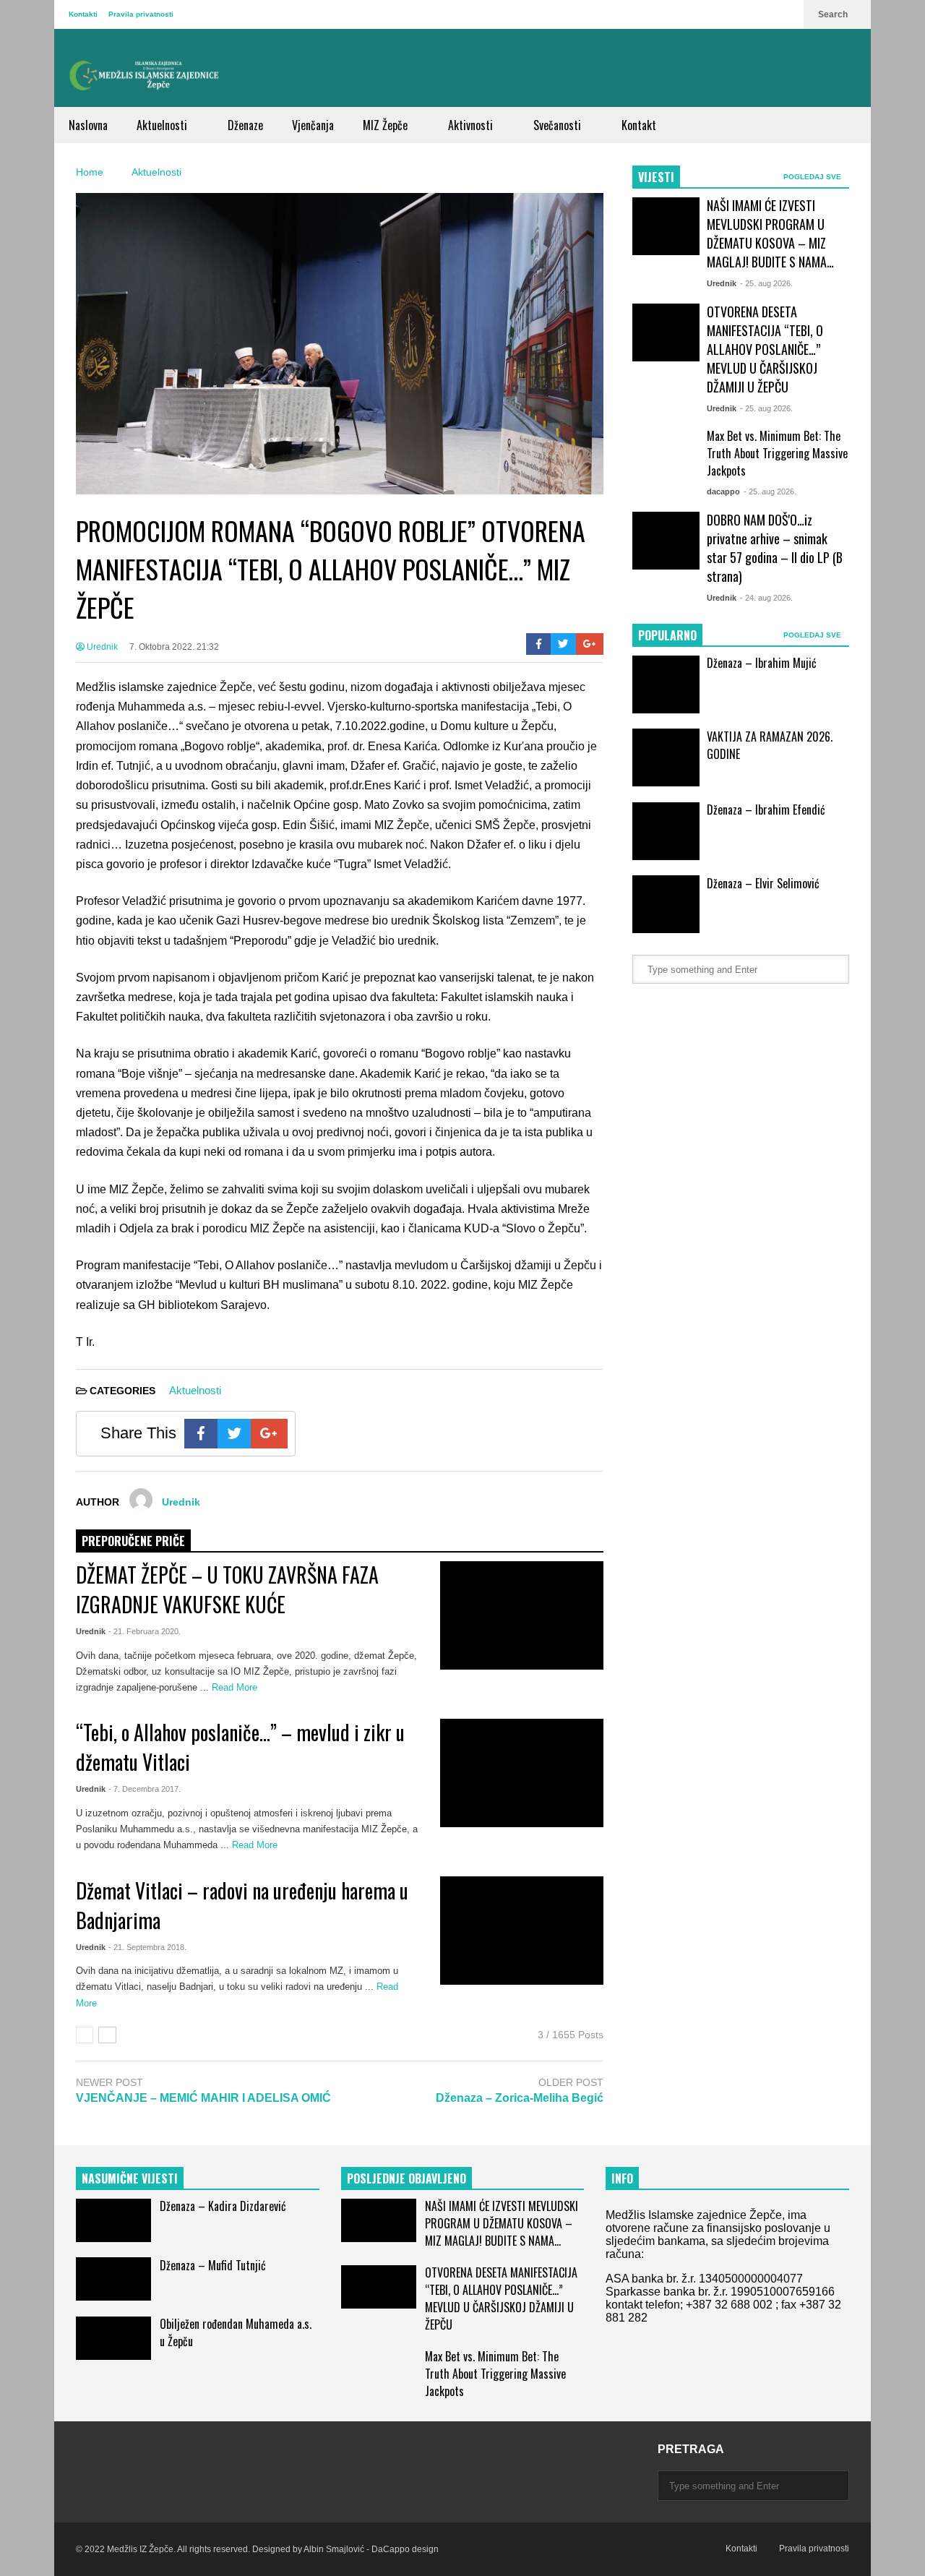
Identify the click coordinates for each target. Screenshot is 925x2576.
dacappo (723, 491)
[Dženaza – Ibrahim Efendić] (666, 831)
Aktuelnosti (163, 125)
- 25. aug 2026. (766, 283)
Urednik (101, 647)
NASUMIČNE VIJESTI (130, 2178)
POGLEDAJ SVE (813, 177)
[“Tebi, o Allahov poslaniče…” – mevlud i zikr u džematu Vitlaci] (522, 1773)
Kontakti (83, 14)
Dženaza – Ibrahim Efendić (766, 810)
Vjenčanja (313, 125)
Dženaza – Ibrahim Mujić (762, 663)
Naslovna (88, 125)
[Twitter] (563, 644)
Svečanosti (559, 125)
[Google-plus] (590, 644)
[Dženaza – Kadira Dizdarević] (113, 2220)
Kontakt (639, 125)
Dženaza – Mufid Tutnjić (213, 2265)
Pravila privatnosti (141, 14)
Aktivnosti (472, 125)
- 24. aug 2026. (766, 598)
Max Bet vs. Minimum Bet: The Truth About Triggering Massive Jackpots (777, 453)
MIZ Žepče (387, 125)
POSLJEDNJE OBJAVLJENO (406, 2178)
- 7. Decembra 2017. (145, 1789)
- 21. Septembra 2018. (147, 1947)
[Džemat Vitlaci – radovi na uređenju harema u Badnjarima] (522, 1931)
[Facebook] (539, 644)
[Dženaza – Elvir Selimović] (666, 904)
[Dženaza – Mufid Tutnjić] (113, 2279)
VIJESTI (656, 177)
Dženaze (245, 125)
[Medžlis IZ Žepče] (145, 75)
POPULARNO (667, 635)
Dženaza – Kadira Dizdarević (223, 2206)
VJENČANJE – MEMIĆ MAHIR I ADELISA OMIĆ (203, 2098)
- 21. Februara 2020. (145, 1631)
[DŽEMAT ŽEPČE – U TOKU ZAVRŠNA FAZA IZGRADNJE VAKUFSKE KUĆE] (522, 1615)
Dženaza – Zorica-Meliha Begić (520, 2098)
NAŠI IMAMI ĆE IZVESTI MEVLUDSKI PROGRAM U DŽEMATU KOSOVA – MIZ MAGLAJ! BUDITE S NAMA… (770, 233)
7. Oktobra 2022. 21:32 (174, 647)
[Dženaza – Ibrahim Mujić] (666, 684)
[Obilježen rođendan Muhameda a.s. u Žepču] (113, 2338)
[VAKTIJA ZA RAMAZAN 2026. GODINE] (666, 757)
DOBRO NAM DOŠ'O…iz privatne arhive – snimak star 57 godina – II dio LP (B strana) (775, 548)
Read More (236, 1687)
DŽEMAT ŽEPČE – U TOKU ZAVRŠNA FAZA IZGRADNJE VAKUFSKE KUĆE (227, 1589)
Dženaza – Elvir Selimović (763, 883)
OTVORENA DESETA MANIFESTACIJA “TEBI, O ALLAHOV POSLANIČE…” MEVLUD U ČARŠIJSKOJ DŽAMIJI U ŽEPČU (765, 349)
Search (834, 14)
